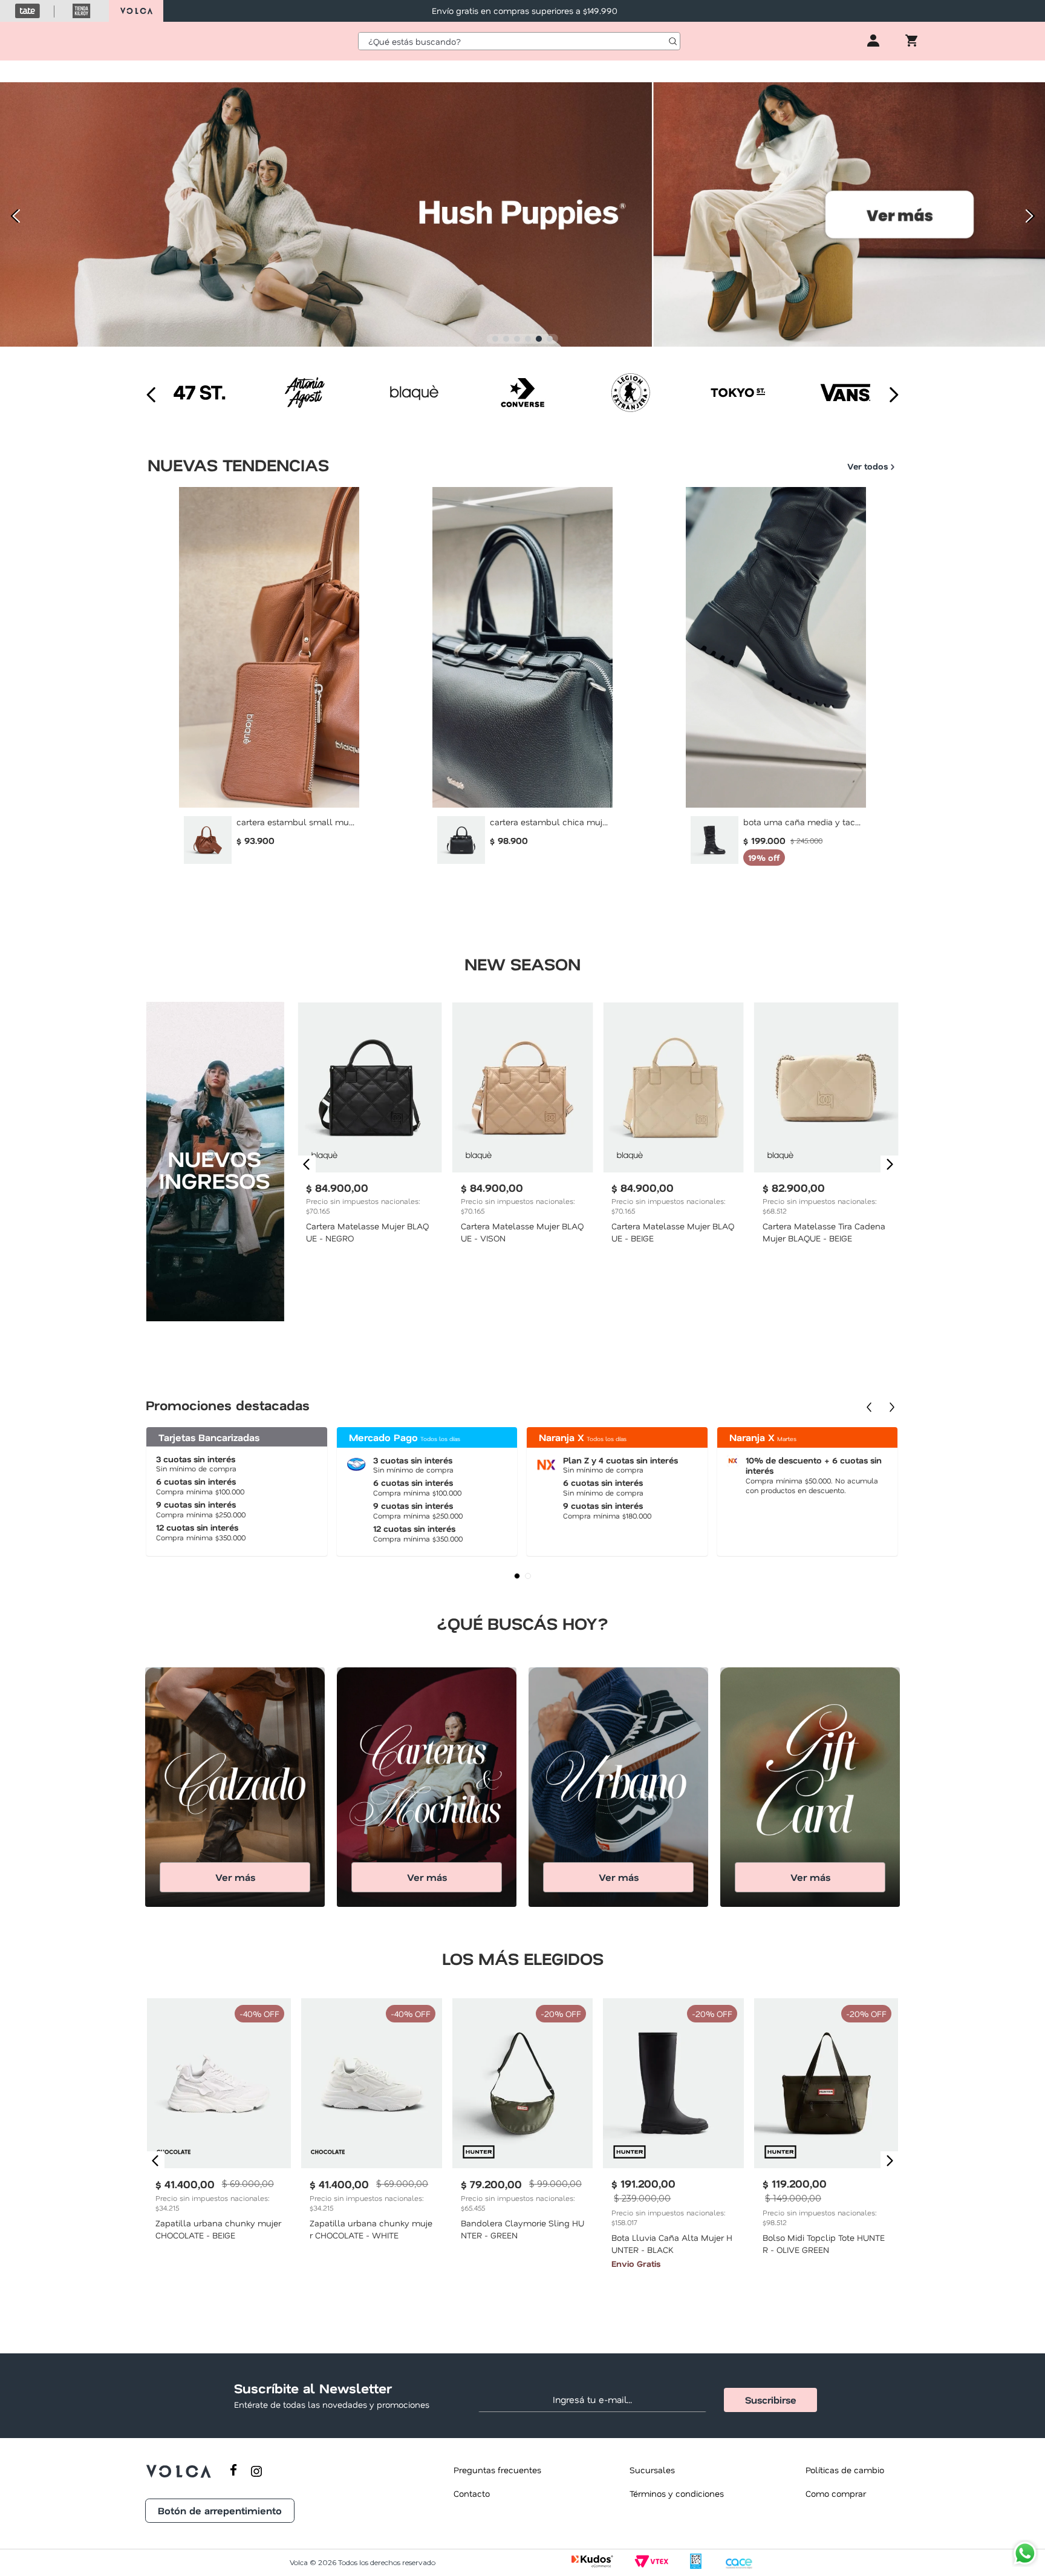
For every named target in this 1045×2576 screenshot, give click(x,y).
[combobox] (519, 41)
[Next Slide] (1031, 216)
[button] (495, 339)
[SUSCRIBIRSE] (770, 2400)
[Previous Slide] (14, 216)
